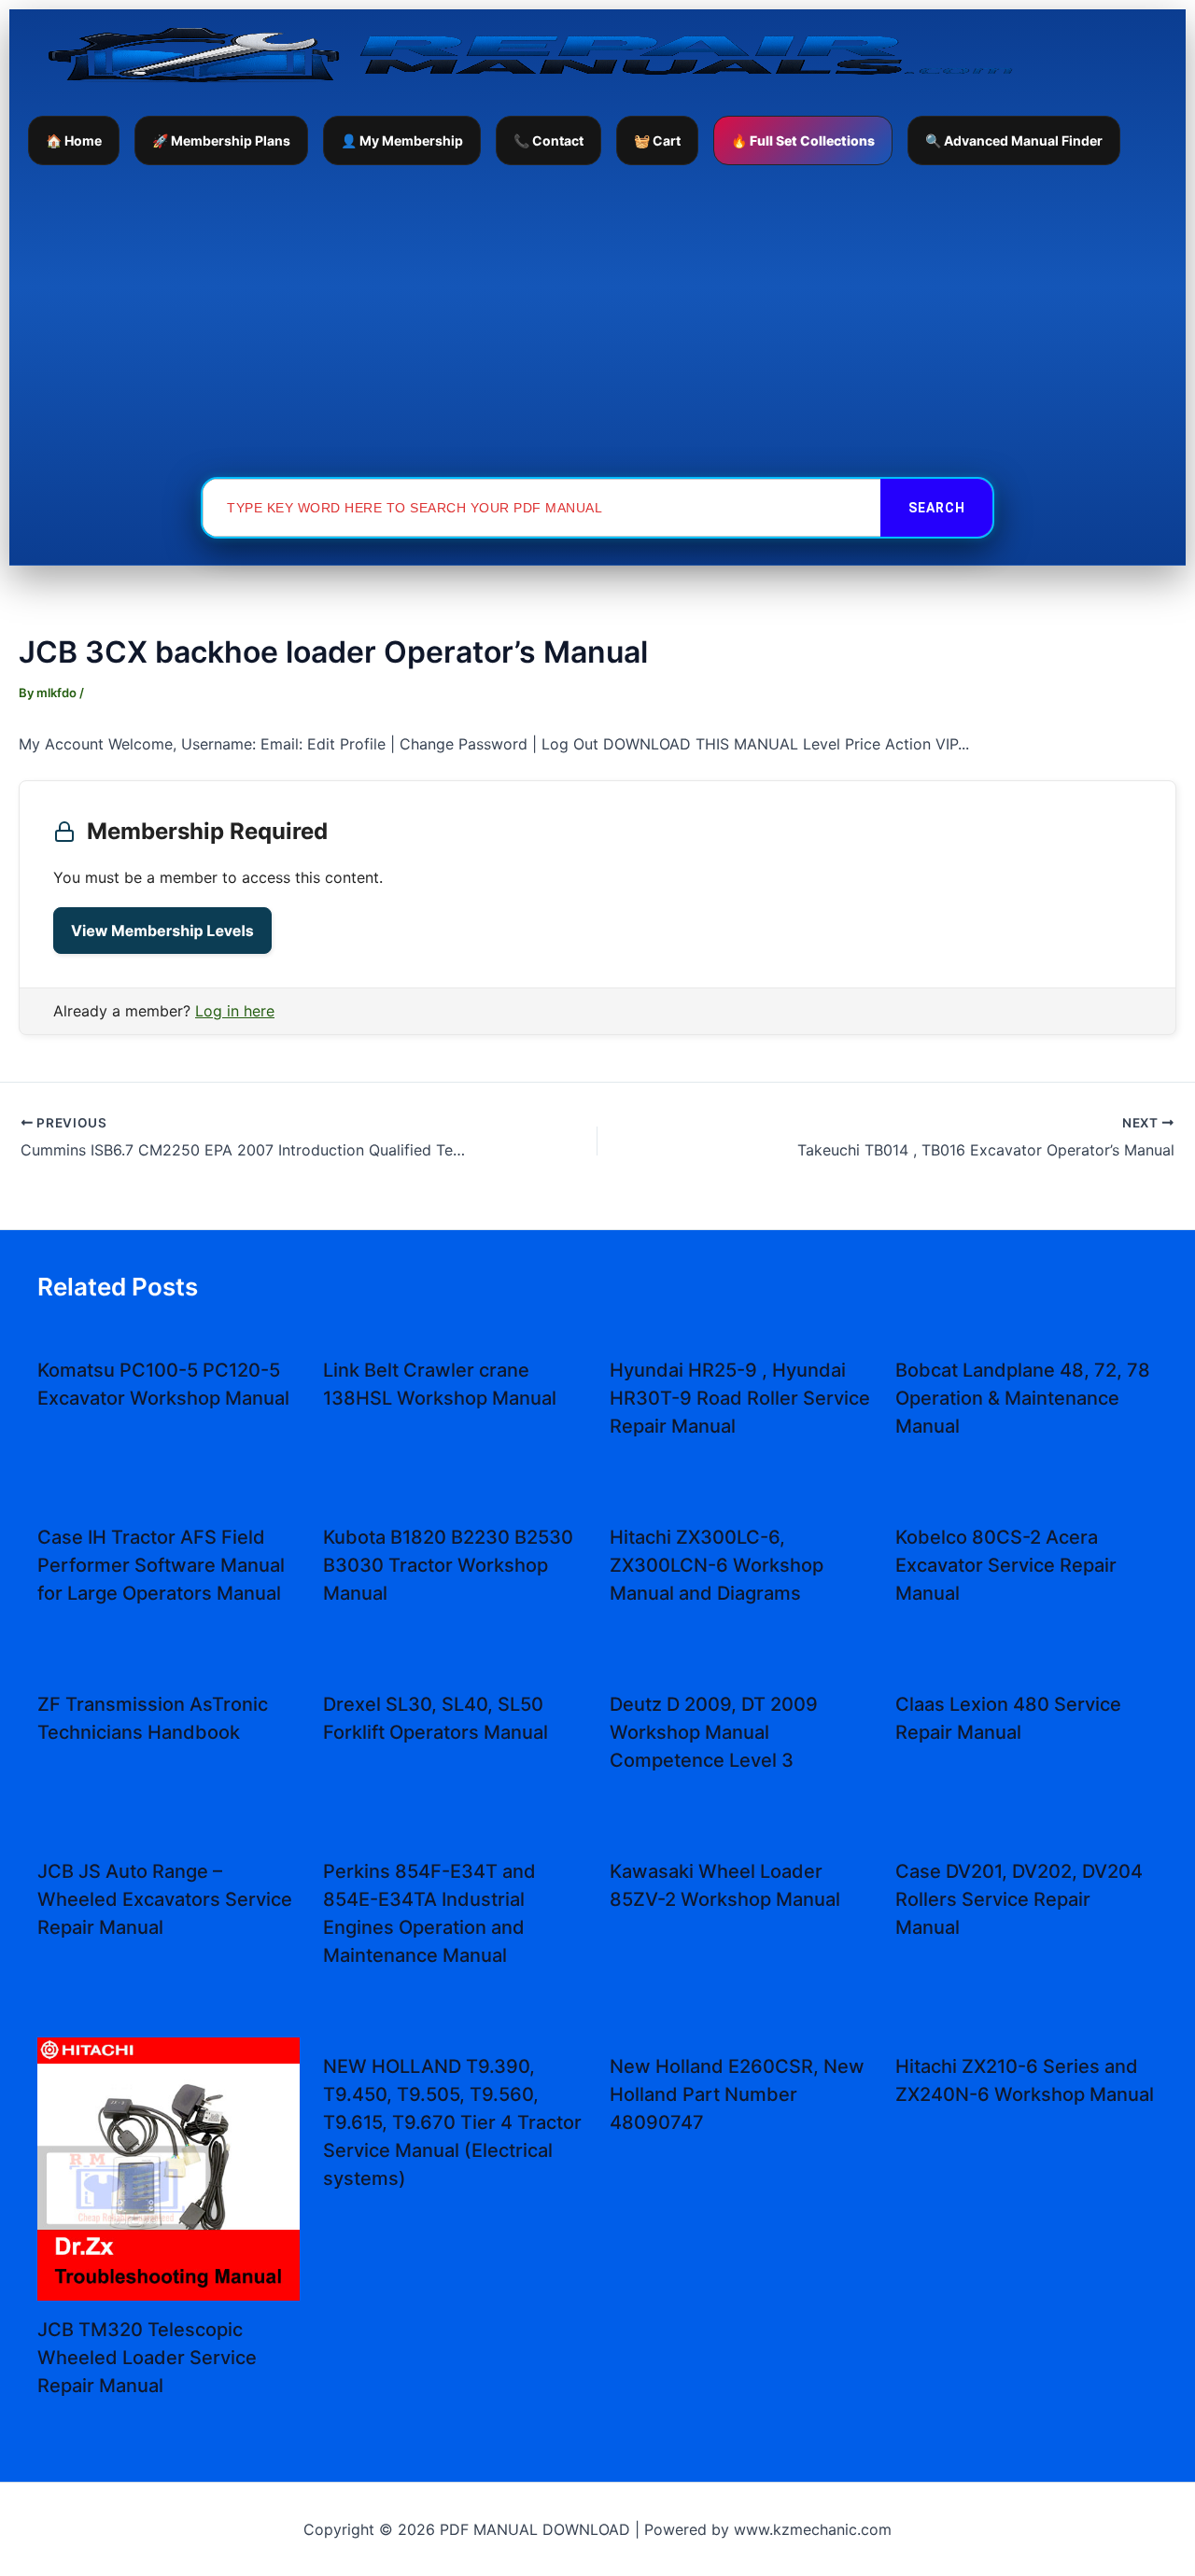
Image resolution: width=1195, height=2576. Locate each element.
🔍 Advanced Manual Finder (1014, 140)
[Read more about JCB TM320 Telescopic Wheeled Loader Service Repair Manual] (169, 2167)
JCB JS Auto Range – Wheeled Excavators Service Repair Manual (165, 1899)
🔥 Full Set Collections (803, 140)
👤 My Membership (402, 140)
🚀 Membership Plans (221, 140)
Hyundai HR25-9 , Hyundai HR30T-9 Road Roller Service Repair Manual (740, 1398)
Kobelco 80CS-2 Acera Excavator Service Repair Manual (1006, 1565)
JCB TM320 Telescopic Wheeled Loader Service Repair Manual (147, 2358)
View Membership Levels (162, 931)
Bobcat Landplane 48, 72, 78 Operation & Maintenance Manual (1023, 1398)
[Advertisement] (597, 320)
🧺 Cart (657, 140)
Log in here (235, 1011)
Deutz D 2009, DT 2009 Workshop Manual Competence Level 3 (714, 1732)
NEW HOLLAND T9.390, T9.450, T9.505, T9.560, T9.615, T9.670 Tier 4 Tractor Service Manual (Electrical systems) (452, 2122)
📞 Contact (548, 140)
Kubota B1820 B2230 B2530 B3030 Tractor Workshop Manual (448, 1565)
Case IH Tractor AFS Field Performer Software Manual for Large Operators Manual (161, 1565)
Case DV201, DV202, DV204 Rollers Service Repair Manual (1019, 1899)
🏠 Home (74, 140)
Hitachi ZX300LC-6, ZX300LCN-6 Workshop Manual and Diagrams (717, 1565)
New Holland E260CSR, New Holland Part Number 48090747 (737, 2094)
